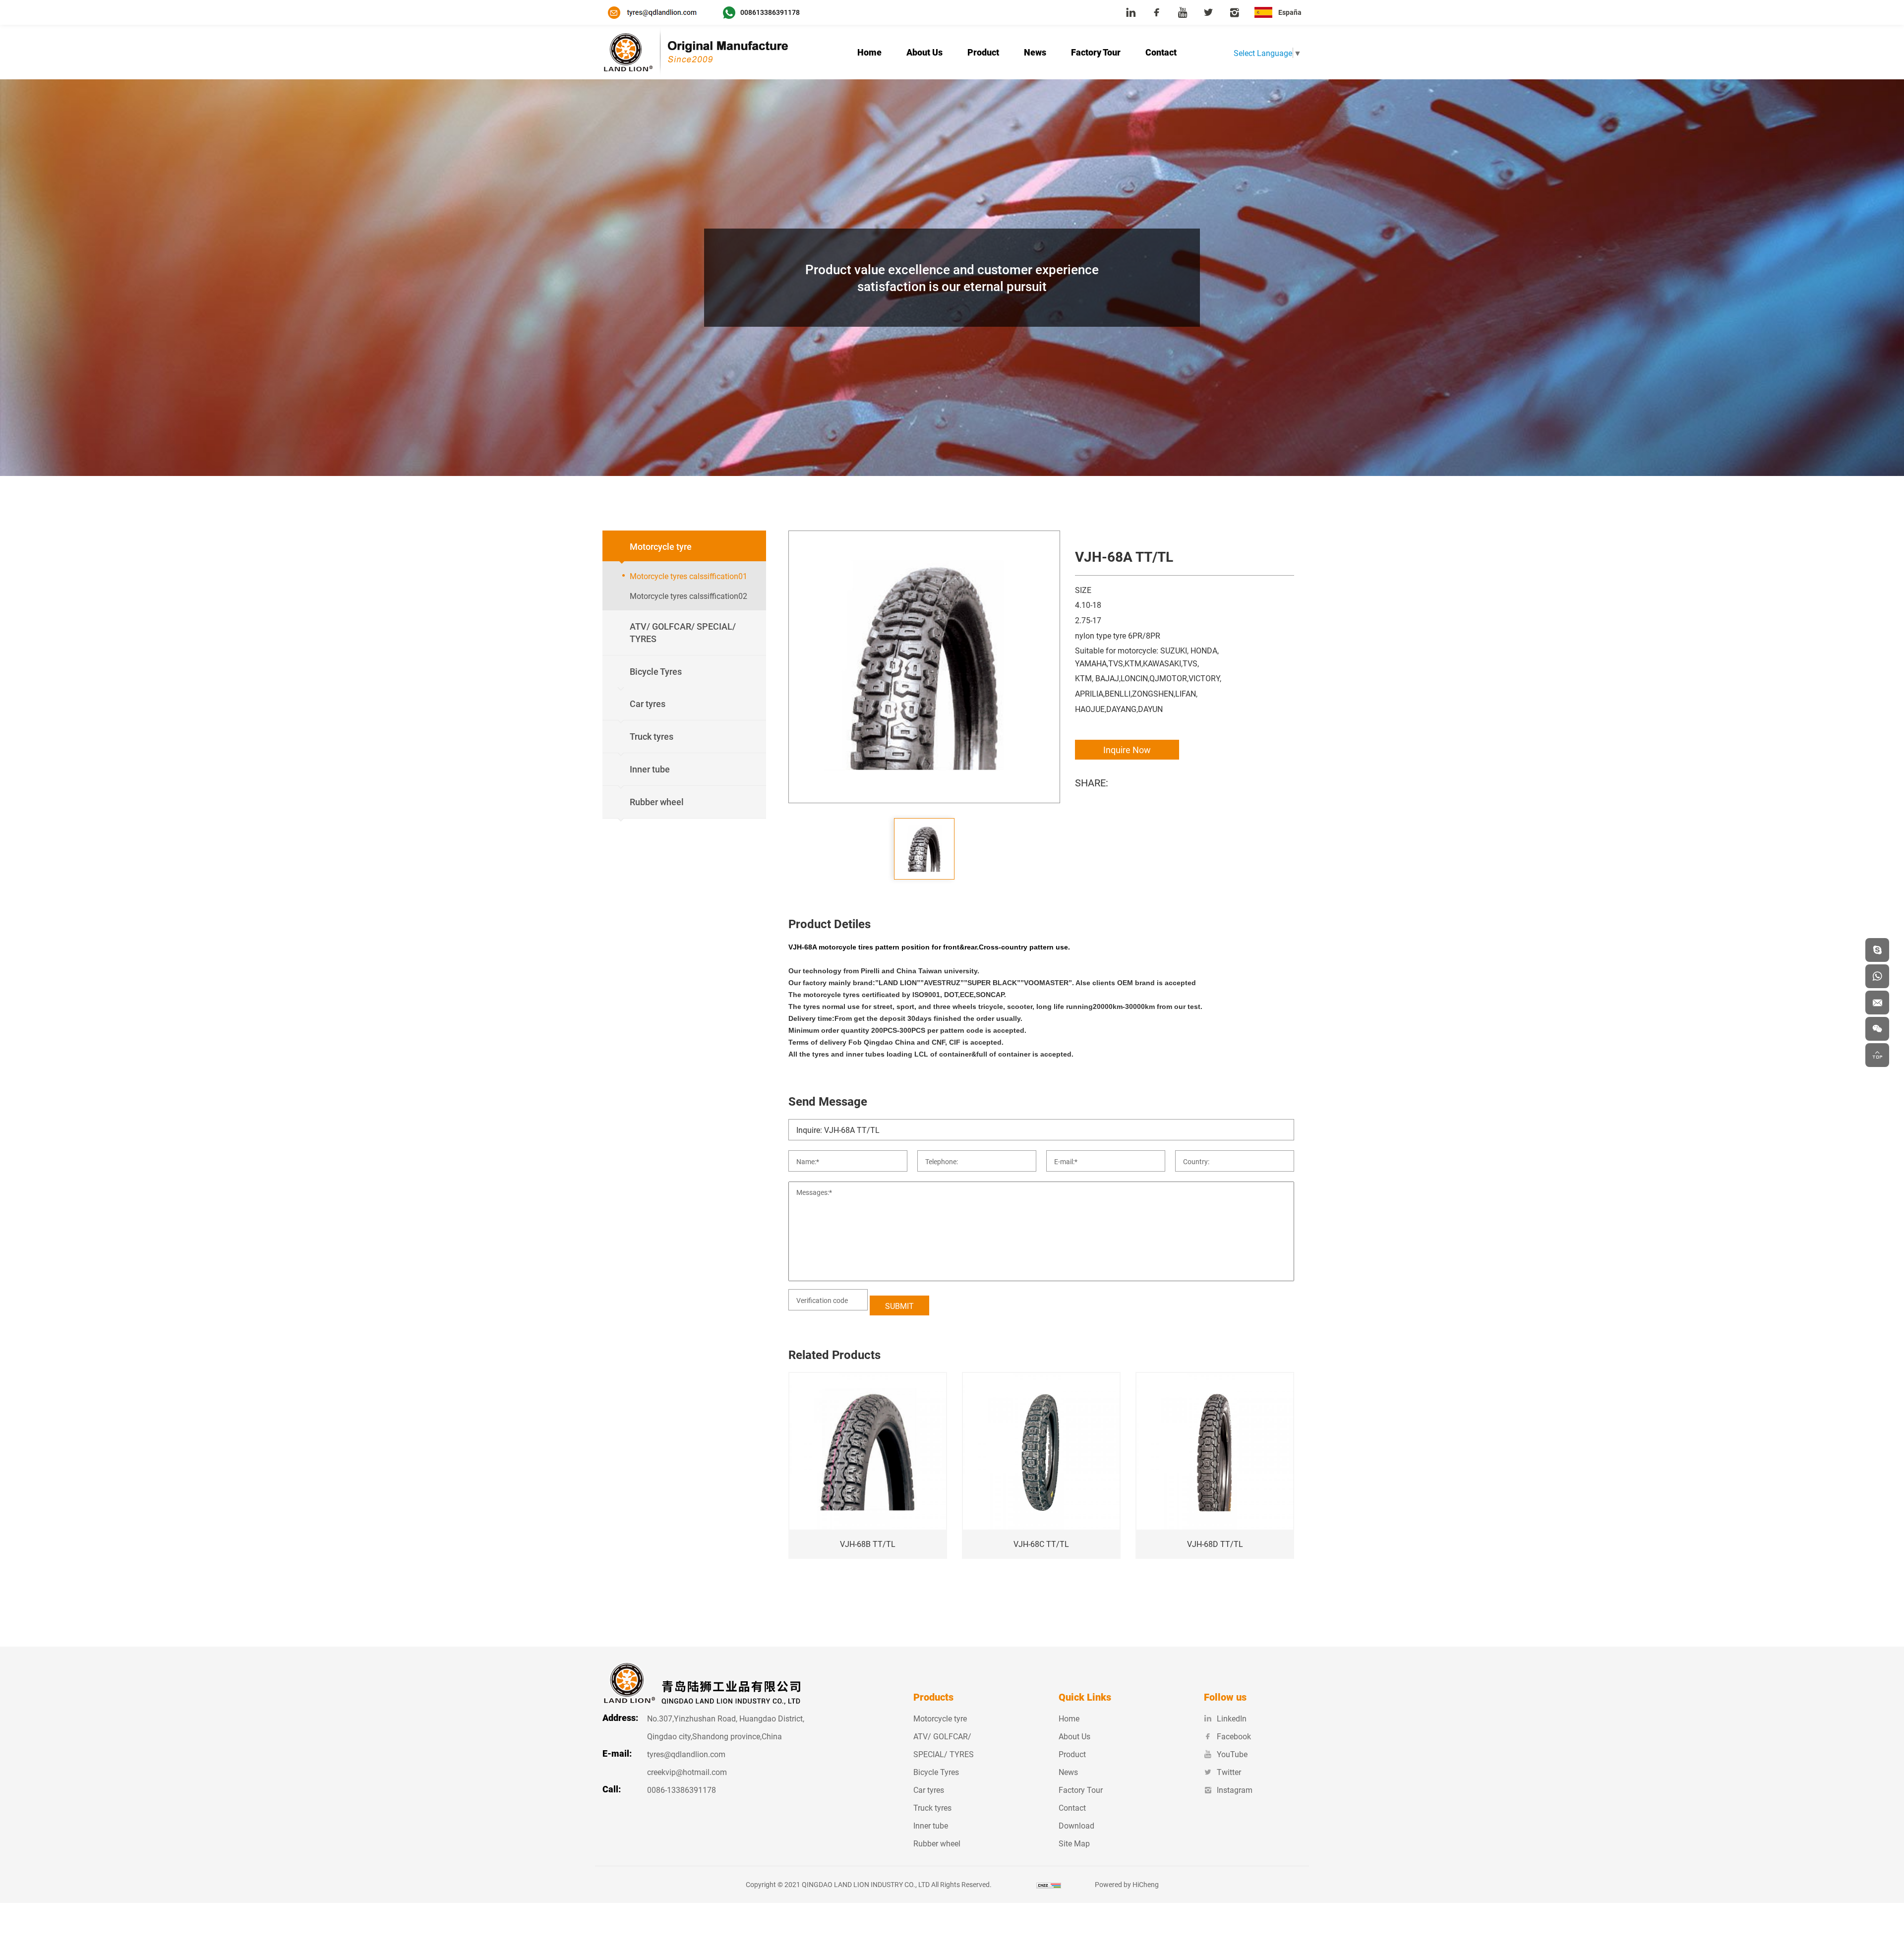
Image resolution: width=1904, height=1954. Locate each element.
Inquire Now (1127, 750)
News (1035, 52)
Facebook (1234, 1736)
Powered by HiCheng (1127, 1884)
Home (869, 52)
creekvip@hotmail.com (687, 1772)
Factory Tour (1096, 52)
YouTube (1232, 1754)
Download (1076, 1825)
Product (983, 52)
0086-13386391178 (682, 1790)
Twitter (1229, 1772)
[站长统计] (1049, 1884)
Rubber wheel (937, 1843)
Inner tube (931, 1825)
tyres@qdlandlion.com (686, 1754)
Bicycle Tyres (936, 1772)
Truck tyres (932, 1807)
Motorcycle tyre (940, 1718)
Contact (1161, 52)
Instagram (1235, 1790)
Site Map (1074, 1843)
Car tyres (929, 1790)
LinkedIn (1232, 1718)
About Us (924, 52)
